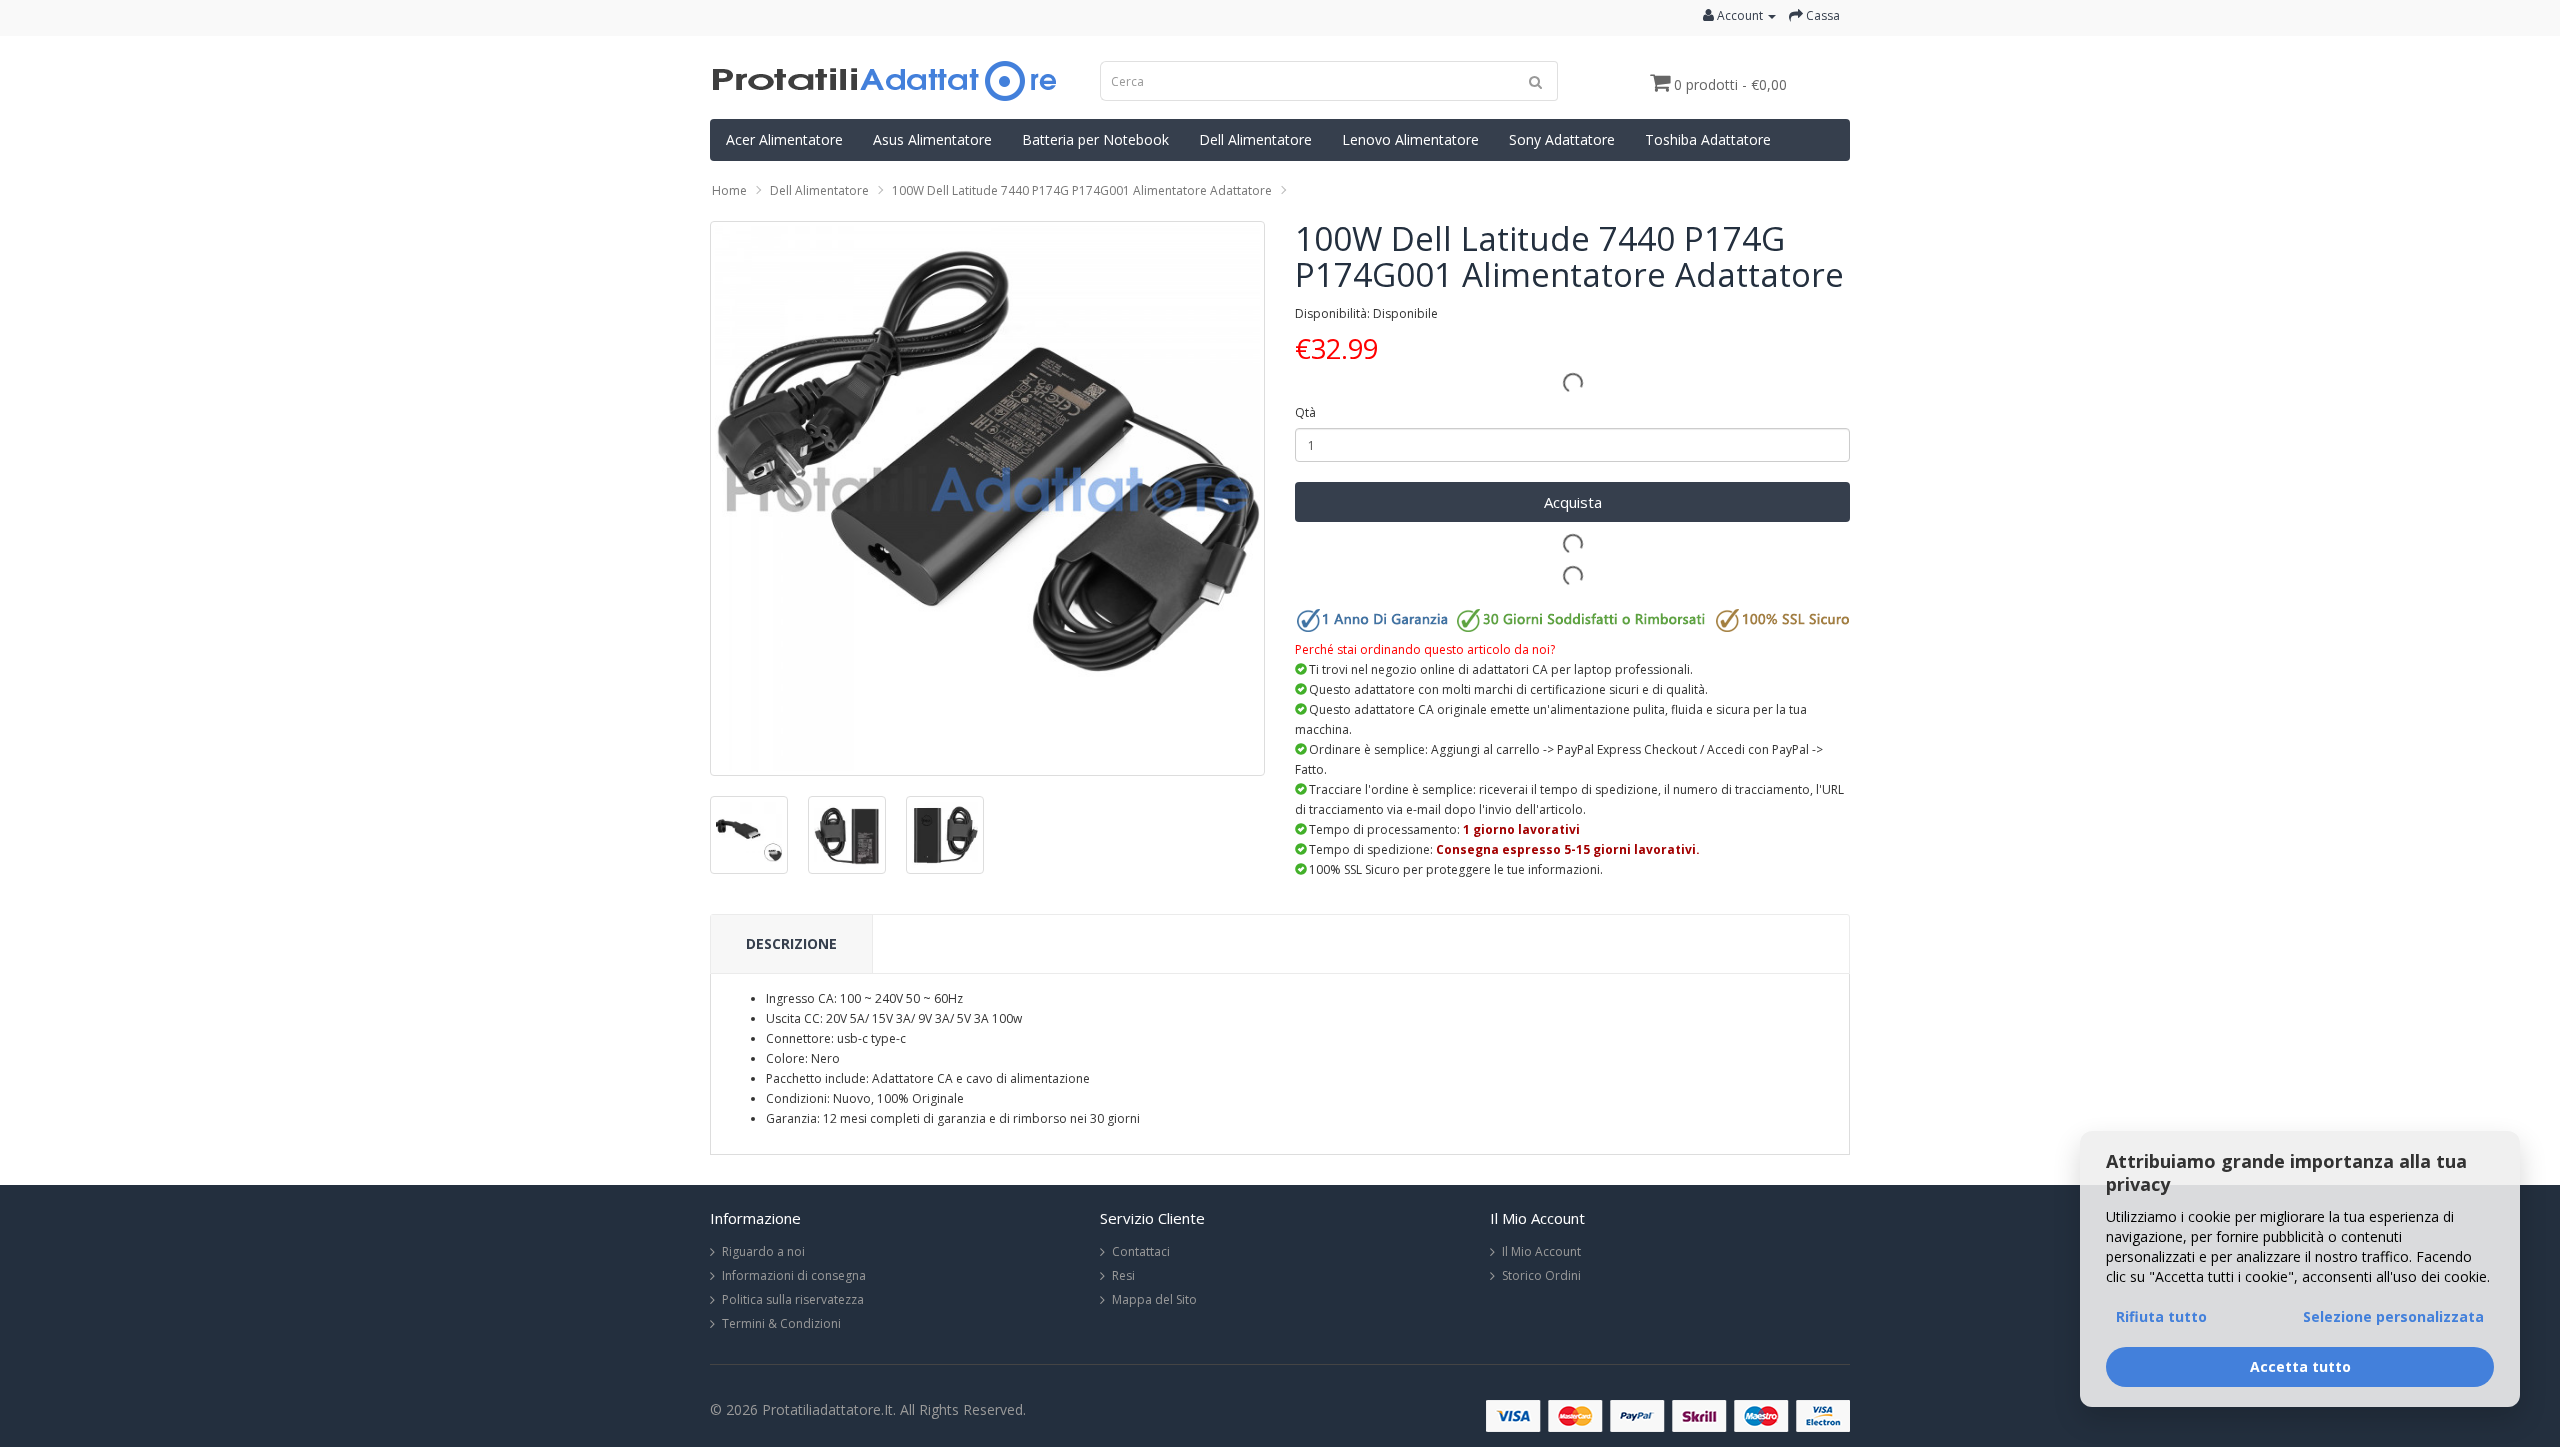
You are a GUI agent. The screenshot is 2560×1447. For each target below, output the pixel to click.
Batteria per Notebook (1095, 139)
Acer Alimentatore (784, 139)
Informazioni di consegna (794, 1275)
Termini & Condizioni (781, 1323)
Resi (1123, 1275)
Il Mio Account (1541, 1251)
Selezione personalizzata (2393, 1316)
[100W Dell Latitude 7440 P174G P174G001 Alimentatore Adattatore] (987, 498)
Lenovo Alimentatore (1410, 139)
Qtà (1305, 412)
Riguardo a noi (763, 1251)
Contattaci (1141, 1251)
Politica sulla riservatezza (793, 1299)
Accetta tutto (2300, 1366)
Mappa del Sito (1154, 1299)
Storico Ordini (1541, 1275)
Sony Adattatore (1562, 139)
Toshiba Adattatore (1708, 139)
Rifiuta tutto (2161, 1316)
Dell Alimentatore (1255, 139)
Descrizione (791, 943)
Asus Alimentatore (932, 139)
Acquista (1573, 502)
